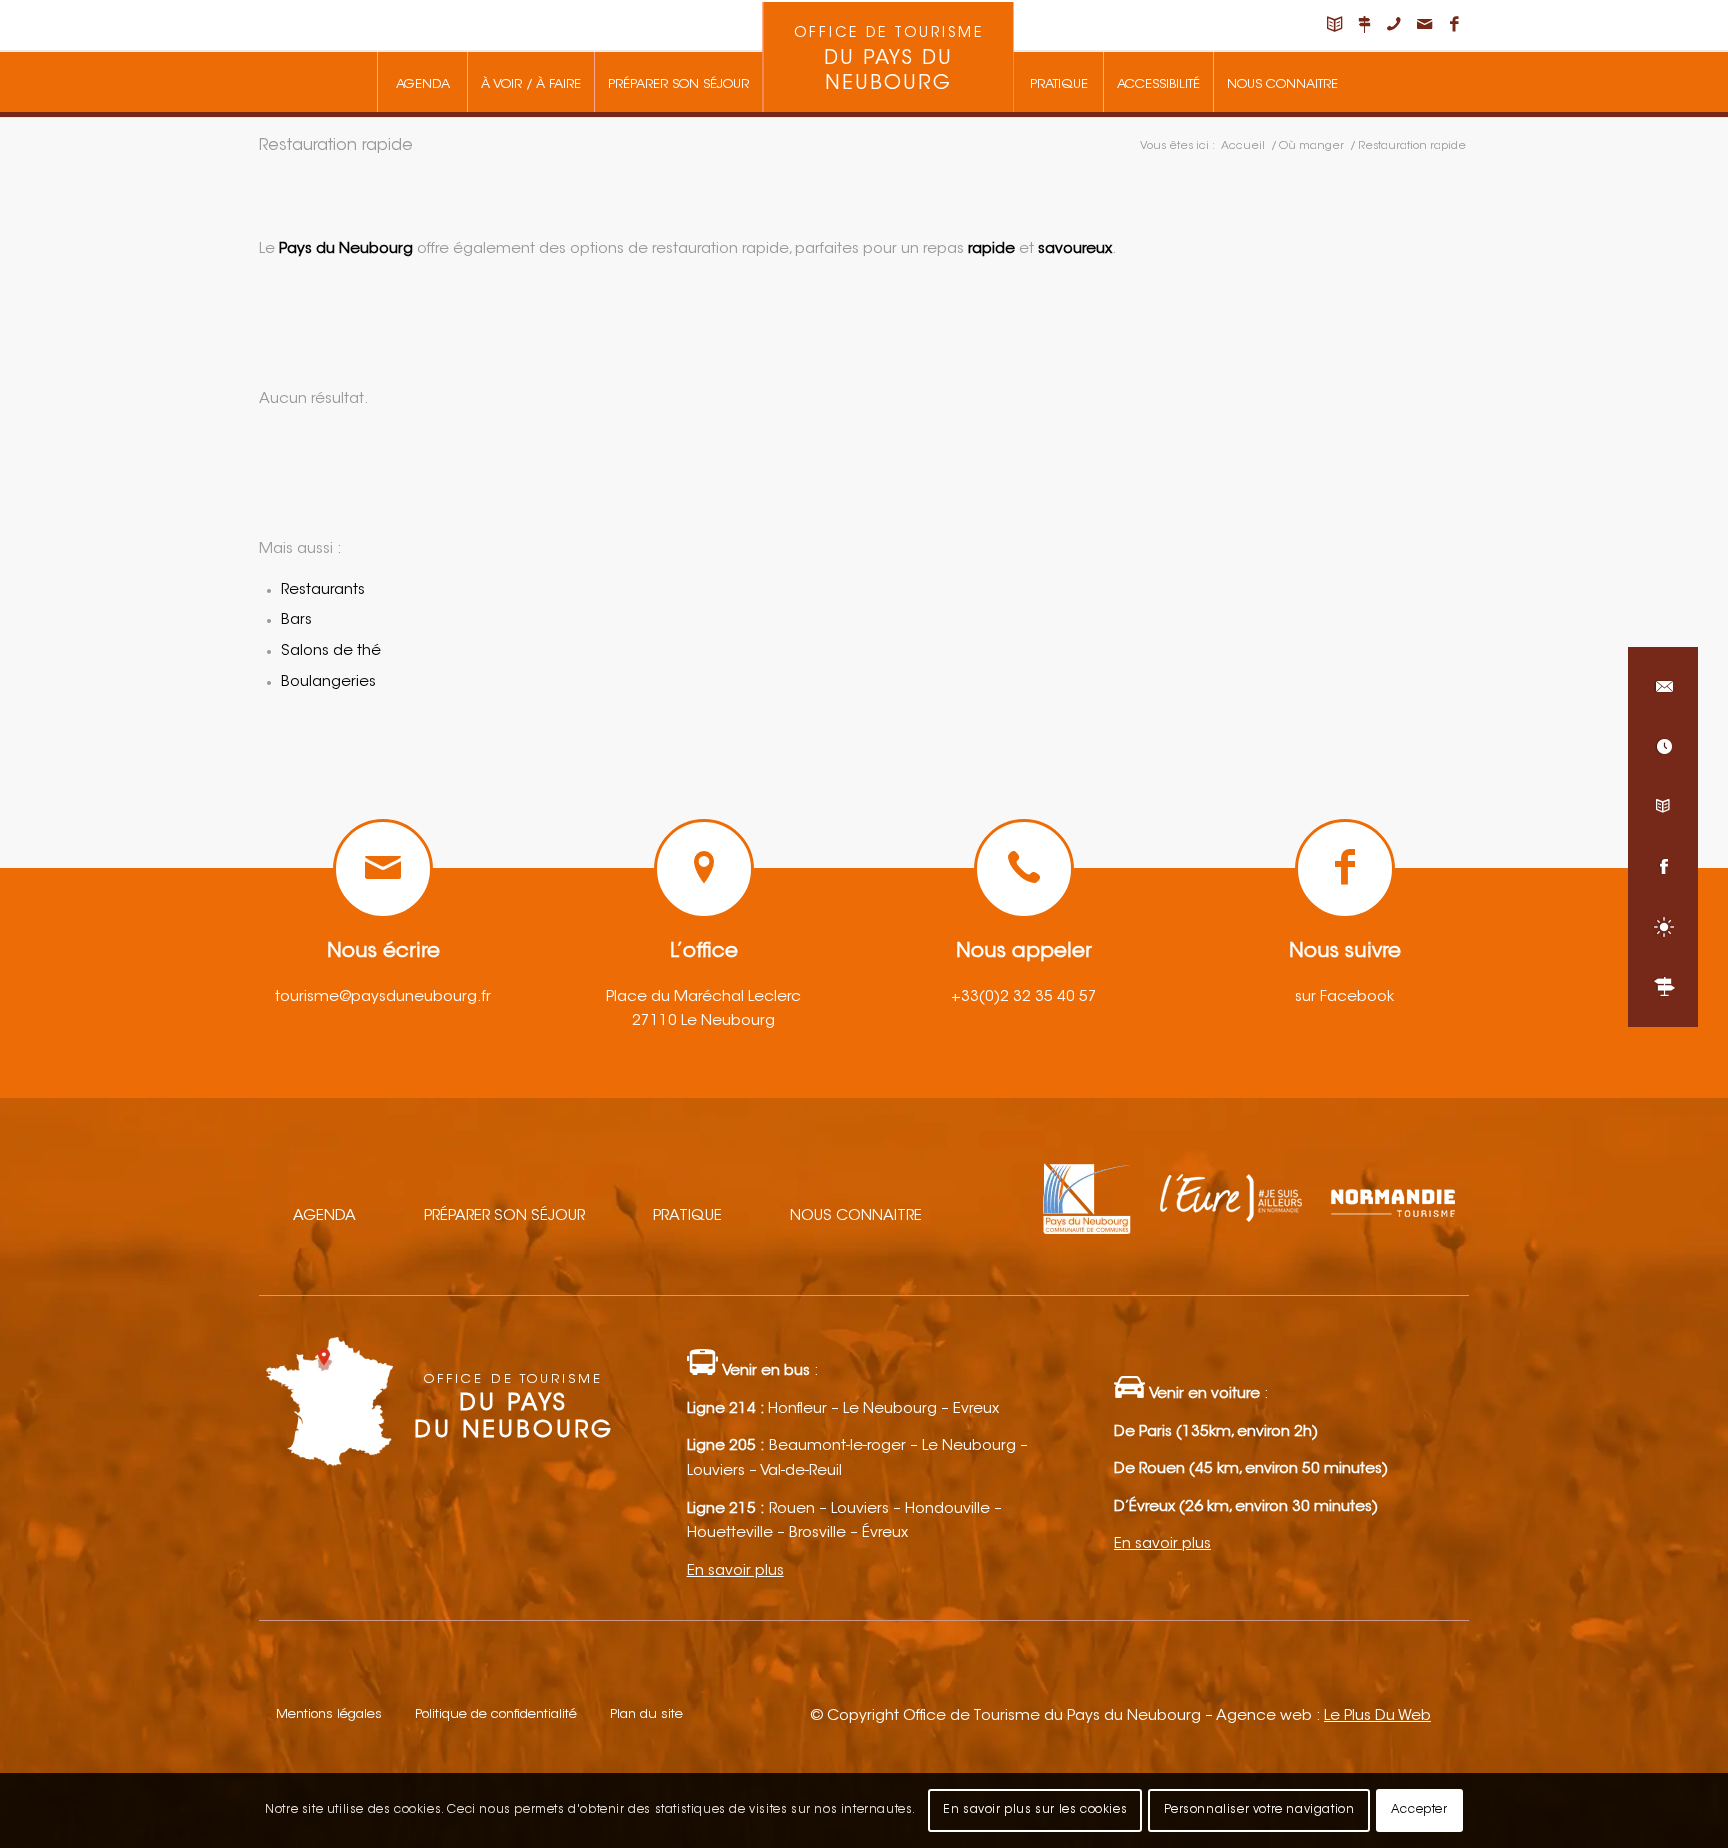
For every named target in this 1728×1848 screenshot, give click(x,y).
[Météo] (1663, 927)
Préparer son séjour (504, 1216)
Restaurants (323, 590)
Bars (296, 620)
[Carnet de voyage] (1663, 807)
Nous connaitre (856, 1216)
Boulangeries (328, 682)
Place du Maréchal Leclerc (703, 997)
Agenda (324, 1216)
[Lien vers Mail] (1424, 25)
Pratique (687, 1216)
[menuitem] (422, 82)
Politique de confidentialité (496, 1714)
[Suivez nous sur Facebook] (1663, 867)
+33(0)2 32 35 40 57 (1024, 997)
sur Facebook (1344, 997)
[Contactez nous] (1663, 687)
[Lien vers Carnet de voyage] (1334, 25)
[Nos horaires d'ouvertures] (1663, 747)
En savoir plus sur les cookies (1035, 1810)
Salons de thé (331, 651)
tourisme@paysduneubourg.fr (383, 997)
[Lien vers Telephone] (1394, 25)
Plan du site (646, 1714)
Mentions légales (329, 1714)
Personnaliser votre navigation (1259, 1810)
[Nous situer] (1663, 987)
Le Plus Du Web (1377, 1716)
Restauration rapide (336, 146)
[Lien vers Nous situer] (1364, 25)
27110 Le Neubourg (703, 1021)
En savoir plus (735, 1571)
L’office (704, 952)
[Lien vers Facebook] (1454, 25)
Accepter (1419, 1810)
